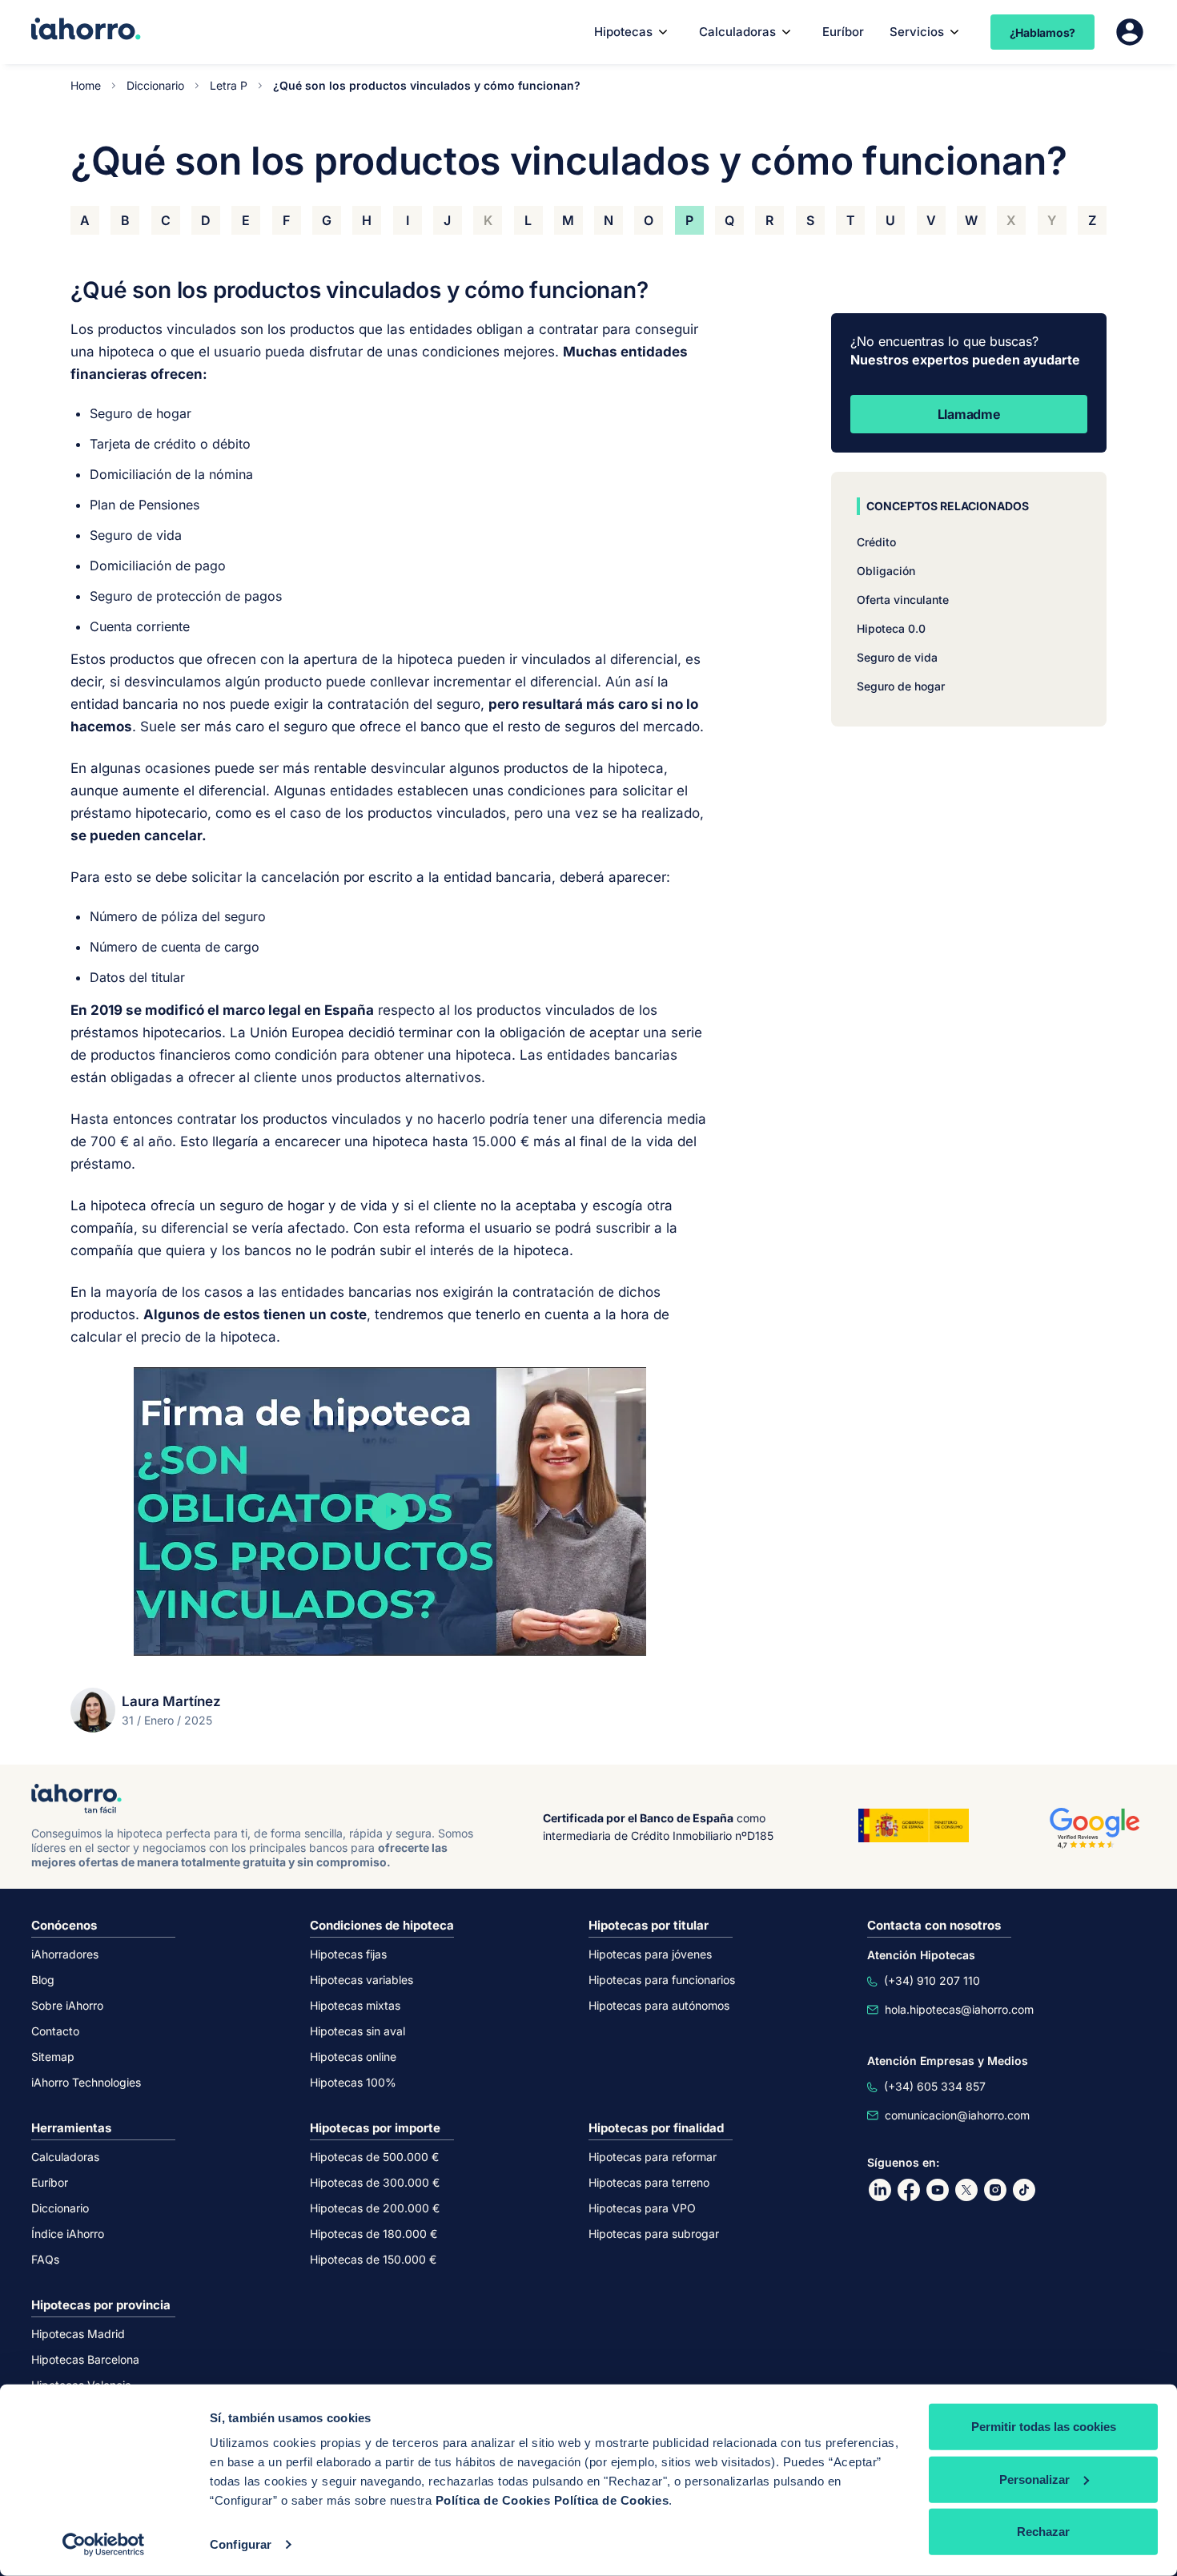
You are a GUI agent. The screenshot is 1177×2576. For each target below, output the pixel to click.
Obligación (886, 571)
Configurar (241, 2544)
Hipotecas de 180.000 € (374, 2234)
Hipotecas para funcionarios (662, 1980)
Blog (43, 1980)
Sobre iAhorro (67, 2005)
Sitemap (53, 2057)
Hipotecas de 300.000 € (375, 2182)
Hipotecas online (353, 2057)
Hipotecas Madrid (78, 2334)
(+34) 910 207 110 (932, 1980)
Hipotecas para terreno (649, 2182)
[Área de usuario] (1130, 32)
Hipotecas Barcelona (85, 2359)
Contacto (55, 2031)
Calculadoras (737, 32)
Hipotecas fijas (348, 1954)
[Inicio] (86, 30)
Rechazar (1043, 2532)
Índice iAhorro (68, 2234)
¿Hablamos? (1043, 32)
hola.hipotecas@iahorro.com (959, 2009)
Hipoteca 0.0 (891, 628)
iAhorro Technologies (86, 2082)
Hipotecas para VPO (642, 2208)
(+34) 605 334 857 (935, 2086)
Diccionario (155, 85)
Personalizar (1034, 2479)
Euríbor (843, 32)
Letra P (229, 85)
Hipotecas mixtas (355, 2005)
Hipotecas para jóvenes (650, 1954)
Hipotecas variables (362, 1980)
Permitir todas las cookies (1044, 2427)
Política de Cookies (493, 2500)
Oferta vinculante (903, 600)
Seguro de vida (897, 657)
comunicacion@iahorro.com (957, 2115)
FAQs (45, 2259)
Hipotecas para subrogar (654, 2234)
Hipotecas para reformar (653, 2157)
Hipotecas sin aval (358, 2031)
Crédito (876, 542)
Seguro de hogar (901, 686)
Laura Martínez (171, 1701)
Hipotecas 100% (353, 2082)
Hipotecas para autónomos (659, 2005)
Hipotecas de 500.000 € (374, 2157)
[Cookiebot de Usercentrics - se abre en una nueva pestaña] (104, 2545)
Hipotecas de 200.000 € (375, 2208)
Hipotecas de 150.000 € (373, 2259)
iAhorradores (65, 1954)
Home (86, 85)
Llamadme (969, 414)
